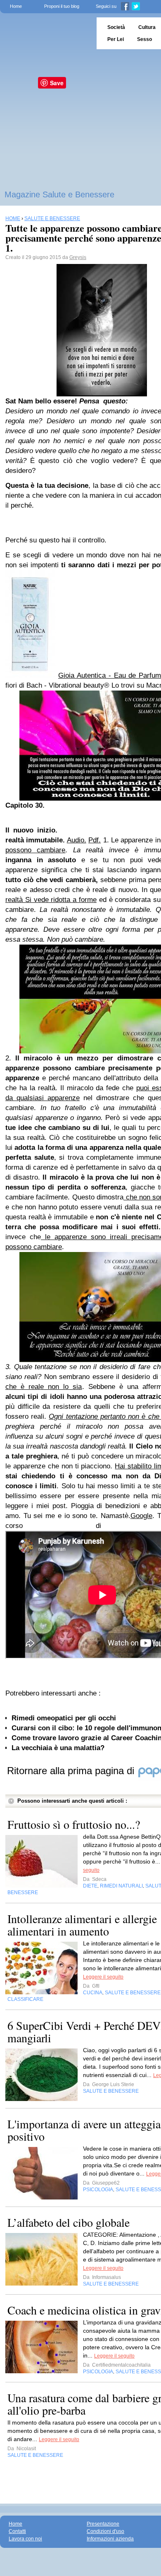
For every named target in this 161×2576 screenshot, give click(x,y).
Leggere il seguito (103, 1977)
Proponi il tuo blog (62, 6)
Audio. (77, 840)
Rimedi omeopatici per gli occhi (64, 1718)
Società (116, 27)
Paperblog (46, 33)
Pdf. (95, 840)
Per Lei (116, 39)
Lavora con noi (25, 2539)
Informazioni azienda (110, 2539)
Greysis (78, 257)
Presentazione (103, 2524)
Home (16, 6)
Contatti (17, 2531)
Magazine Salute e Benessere (59, 194)
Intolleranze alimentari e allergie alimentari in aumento (82, 1925)
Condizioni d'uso (105, 2531)
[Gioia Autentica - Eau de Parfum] (30, 675)
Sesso (144, 39)
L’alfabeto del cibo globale (69, 2222)
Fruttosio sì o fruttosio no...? (74, 1824)
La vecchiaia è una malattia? (58, 1748)
